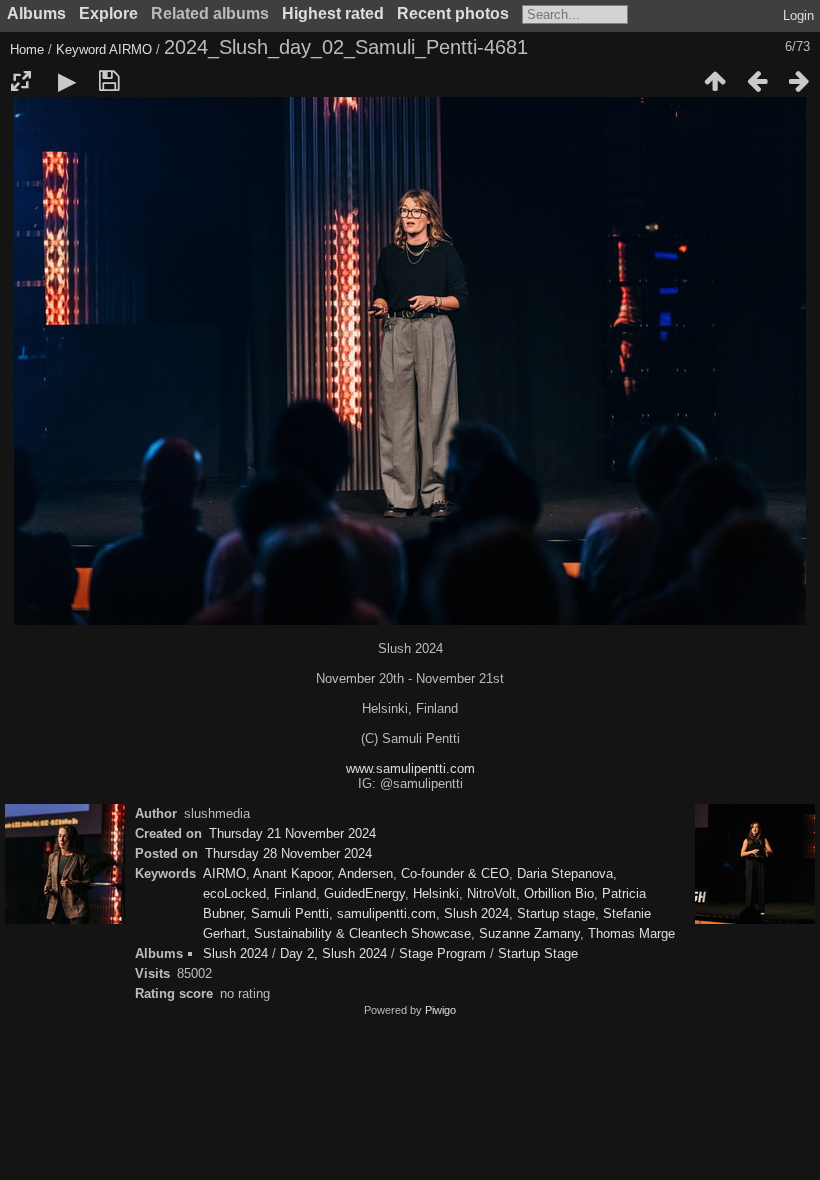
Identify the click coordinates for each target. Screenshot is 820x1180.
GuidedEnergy (364, 893)
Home (27, 49)
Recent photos (453, 13)
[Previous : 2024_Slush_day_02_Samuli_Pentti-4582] (757, 81)
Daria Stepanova (565, 873)
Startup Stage (538, 953)
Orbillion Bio (559, 893)
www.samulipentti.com (410, 768)
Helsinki (436, 893)
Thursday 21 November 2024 (292, 833)
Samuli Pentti (290, 913)
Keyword (81, 49)
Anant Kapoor (292, 873)
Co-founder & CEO (455, 873)
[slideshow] (67, 81)
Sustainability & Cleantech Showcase (362, 933)
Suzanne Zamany (529, 933)
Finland (295, 893)
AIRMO (130, 49)
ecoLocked (234, 893)
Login (798, 15)
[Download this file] (109, 81)
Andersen (365, 873)
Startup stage (556, 913)
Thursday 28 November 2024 (288, 853)
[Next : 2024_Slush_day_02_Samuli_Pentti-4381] (799, 81)
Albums (36, 13)
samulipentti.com (386, 913)
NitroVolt (491, 893)
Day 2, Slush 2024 (333, 953)
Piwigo (440, 1010)
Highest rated (333, 13)
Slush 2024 (476, 913)
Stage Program (442, 953)
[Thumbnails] (715, 81)
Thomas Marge (631, 933)
